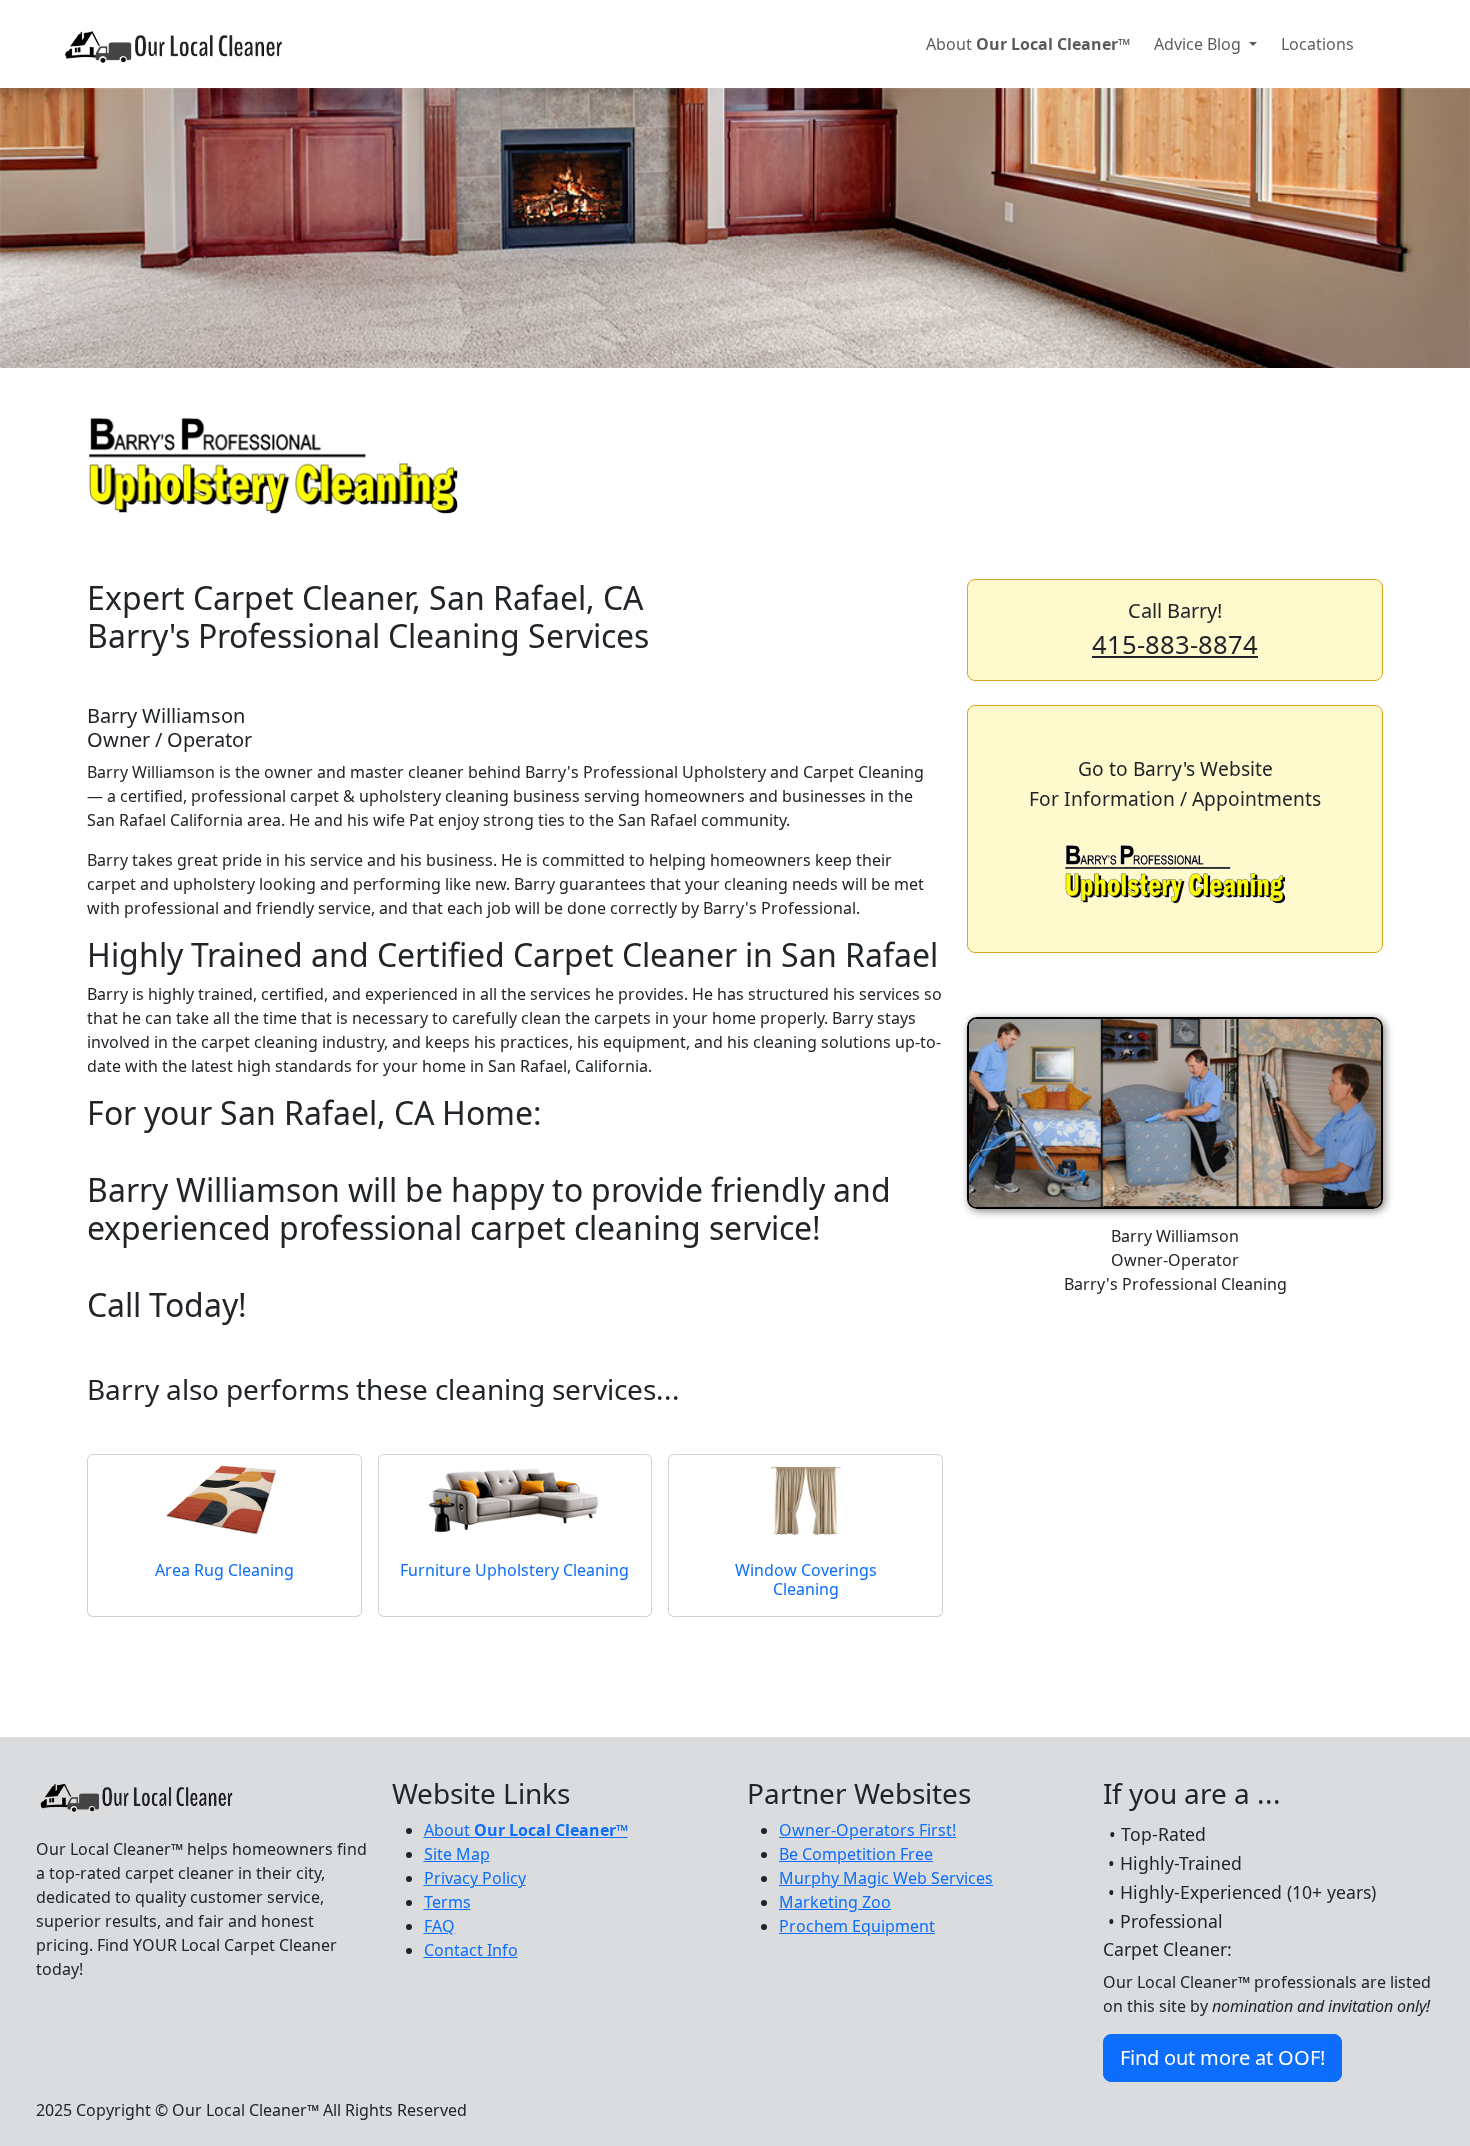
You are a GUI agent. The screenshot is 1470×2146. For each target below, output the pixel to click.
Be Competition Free (856, 1854)
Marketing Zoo (835, 1902)
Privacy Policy (475, 1878)
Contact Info (471, 1950)
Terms (447, 1902)
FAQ (439, 1926)
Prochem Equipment (857, 1926)
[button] (1175, 630)
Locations (1317, 44)
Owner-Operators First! (867, 1830)
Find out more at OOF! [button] (1222, 2057)
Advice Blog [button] (1199, 44)
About (1028, 44)
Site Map (457, 1854)
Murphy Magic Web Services (886, 1878)
